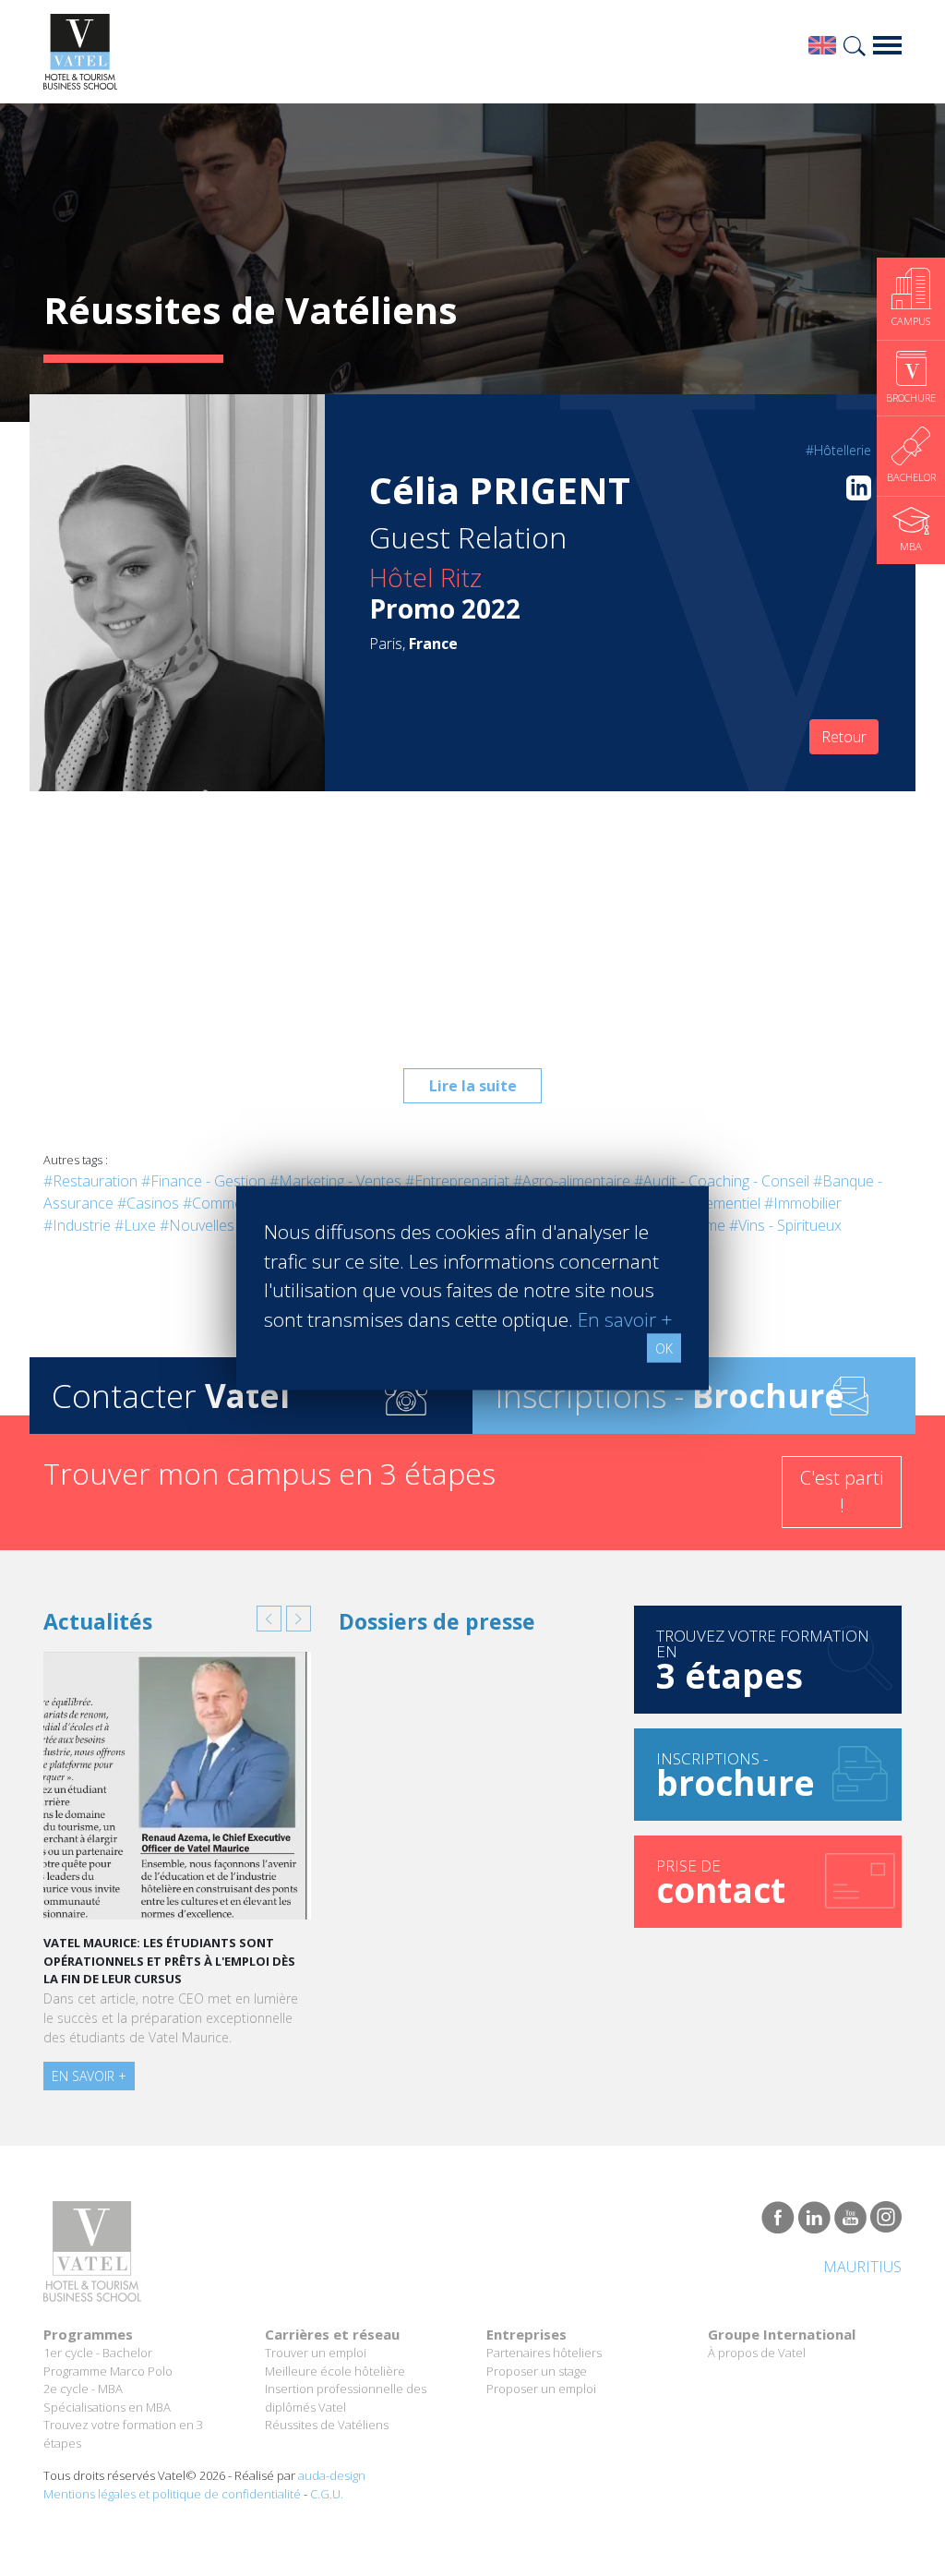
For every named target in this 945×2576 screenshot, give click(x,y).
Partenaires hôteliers (544, 2353)
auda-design (332, 2475)
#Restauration (90, 1181)
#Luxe (135, 1225)
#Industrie (77, 1225)
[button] (269, 1619)
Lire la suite (473, 1086)
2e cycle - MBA (83, 2389)
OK (664, 1348)
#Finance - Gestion (203, 1181)
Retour (844, 737)
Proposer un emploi (541, 2389)
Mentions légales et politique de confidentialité (172, 2494)
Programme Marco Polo (108, 2371)
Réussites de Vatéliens (327, 2425)
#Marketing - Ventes (335, 1181)
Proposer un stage (537, 2371)
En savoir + (89, 2076)
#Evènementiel (712, 1203)
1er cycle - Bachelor (98, 2353)
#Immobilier (803, 1203)
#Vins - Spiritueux (785, 1225)
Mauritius (862, 2267)
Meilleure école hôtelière (335, 2371)
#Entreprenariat (457, 1181)
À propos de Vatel (757, 2353)
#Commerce (223, 1203)
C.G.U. (327, 2494)
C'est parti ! (842, 1492)
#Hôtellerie (838, 450)
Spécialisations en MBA (107, 2407)
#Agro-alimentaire (572, 1181)
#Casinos (148, 1203)
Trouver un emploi (316, 2353)
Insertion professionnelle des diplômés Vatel (346, 2398)
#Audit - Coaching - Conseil (722, 1181)
